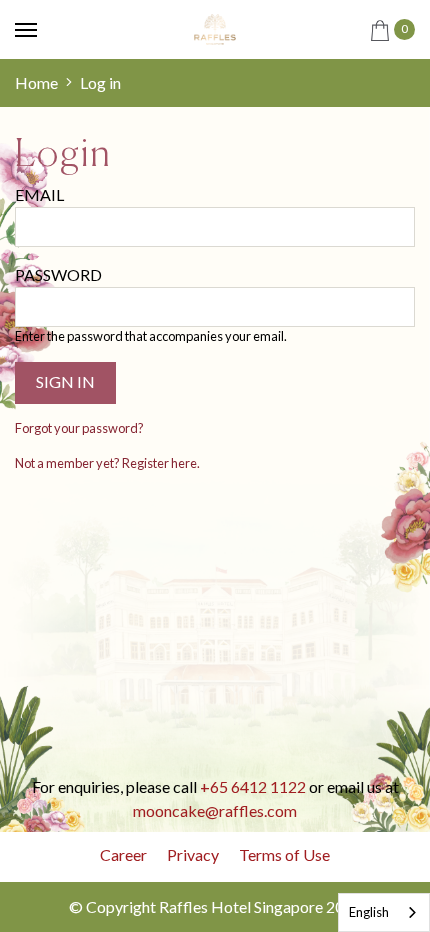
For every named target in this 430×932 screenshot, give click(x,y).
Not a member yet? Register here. (107, 463)
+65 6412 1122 (253, 786)
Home (36, 82)
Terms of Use (284, 854)
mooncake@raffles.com (215, 810)
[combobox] (384, 912)
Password (58, 274)
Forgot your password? (79, 428)
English (369, 912)
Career (123, 854)
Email (39, 194)
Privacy (193, 854)
